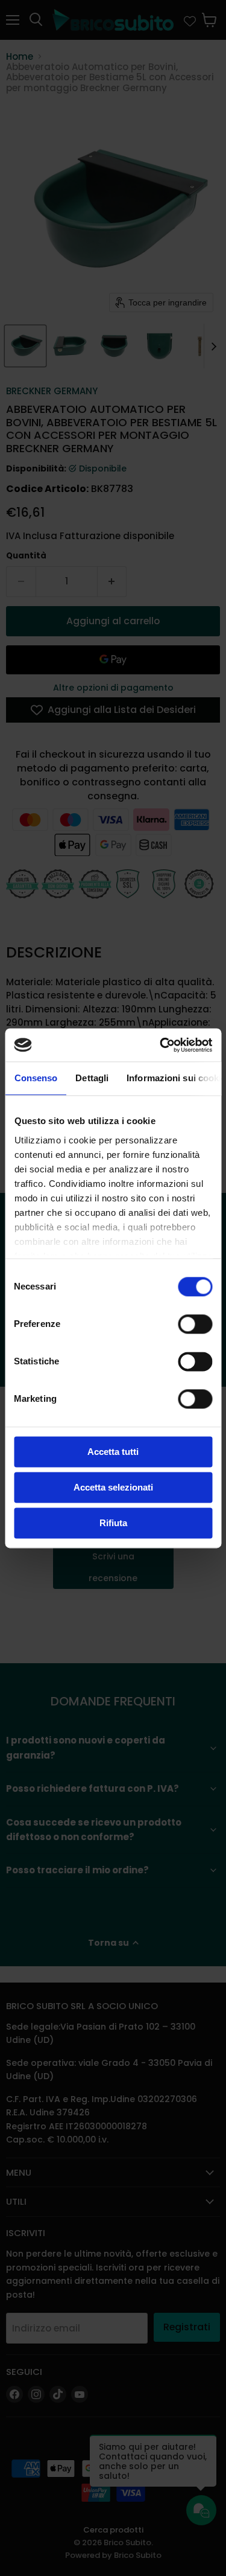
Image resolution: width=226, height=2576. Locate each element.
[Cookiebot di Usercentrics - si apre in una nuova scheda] (161, 1045)
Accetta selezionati (113, 1487)
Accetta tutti (113, 1452)
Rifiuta (113, 1523)
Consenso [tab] (36, 1078)
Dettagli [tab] (92, 1078)
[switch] (195, 1324)
